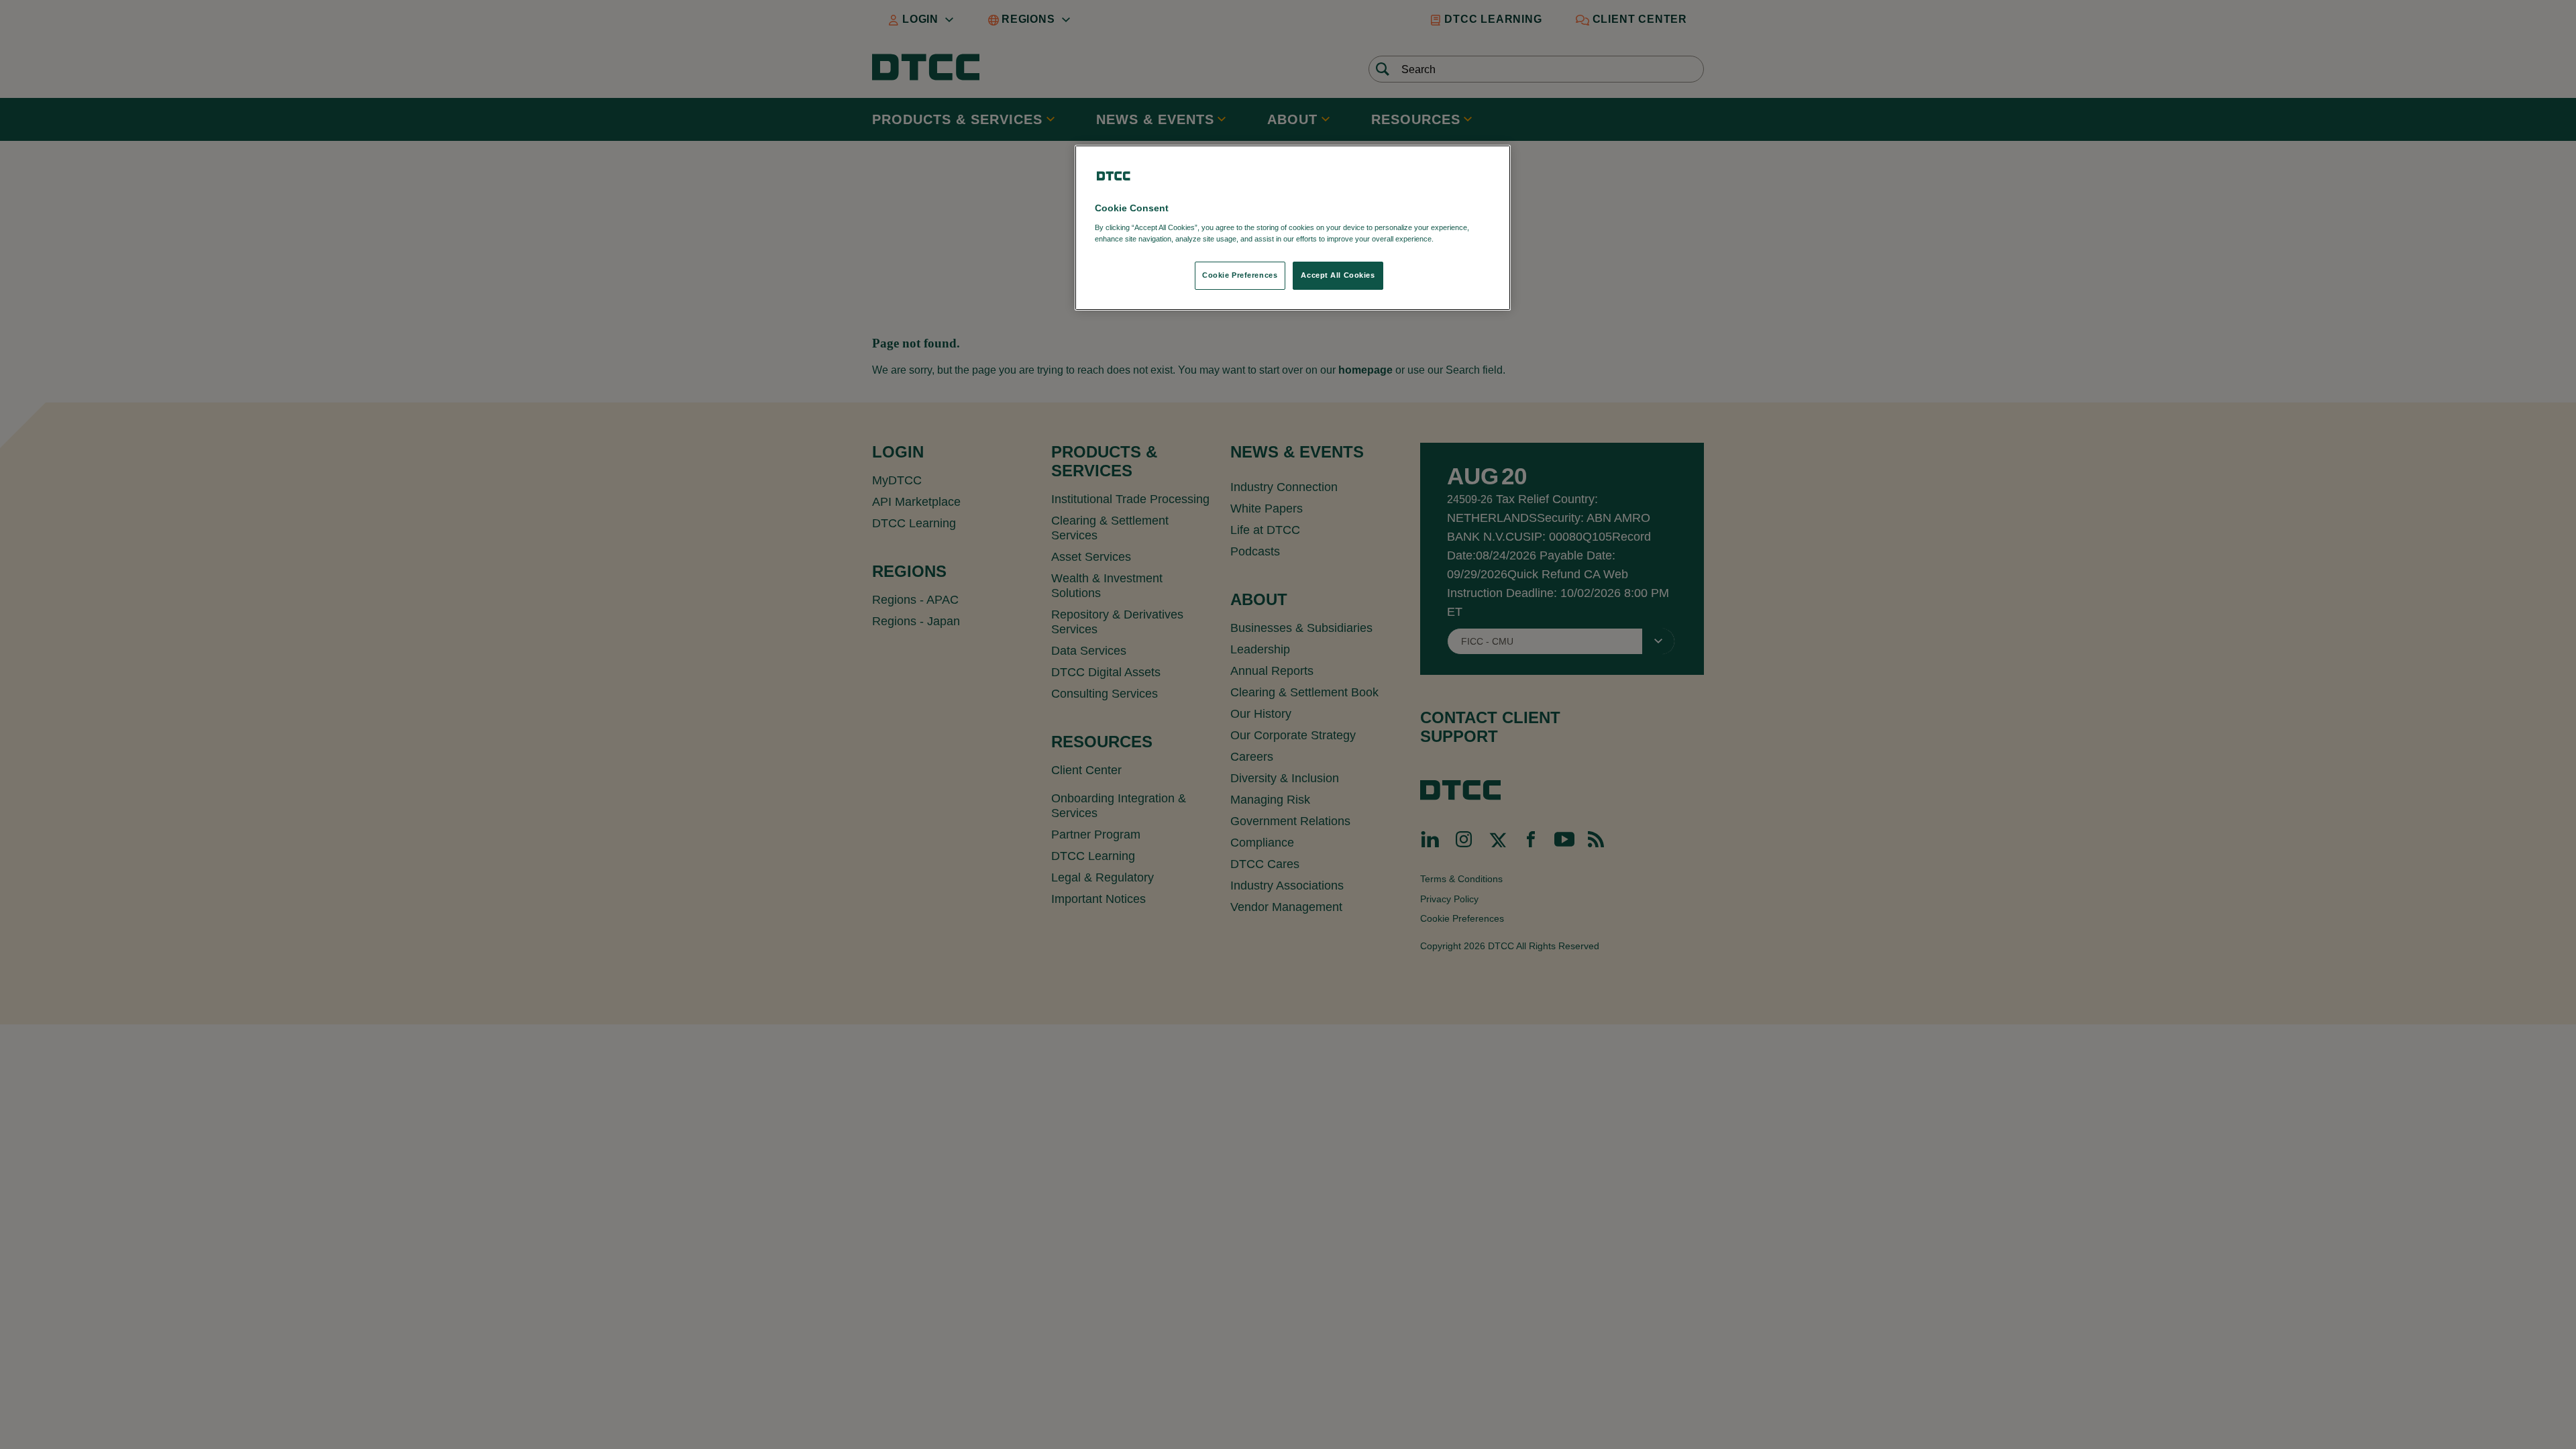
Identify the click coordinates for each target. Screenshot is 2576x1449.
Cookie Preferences (1240, 275)
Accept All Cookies (1338, 275)
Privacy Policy (1463, 239)
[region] (1293, 228)
